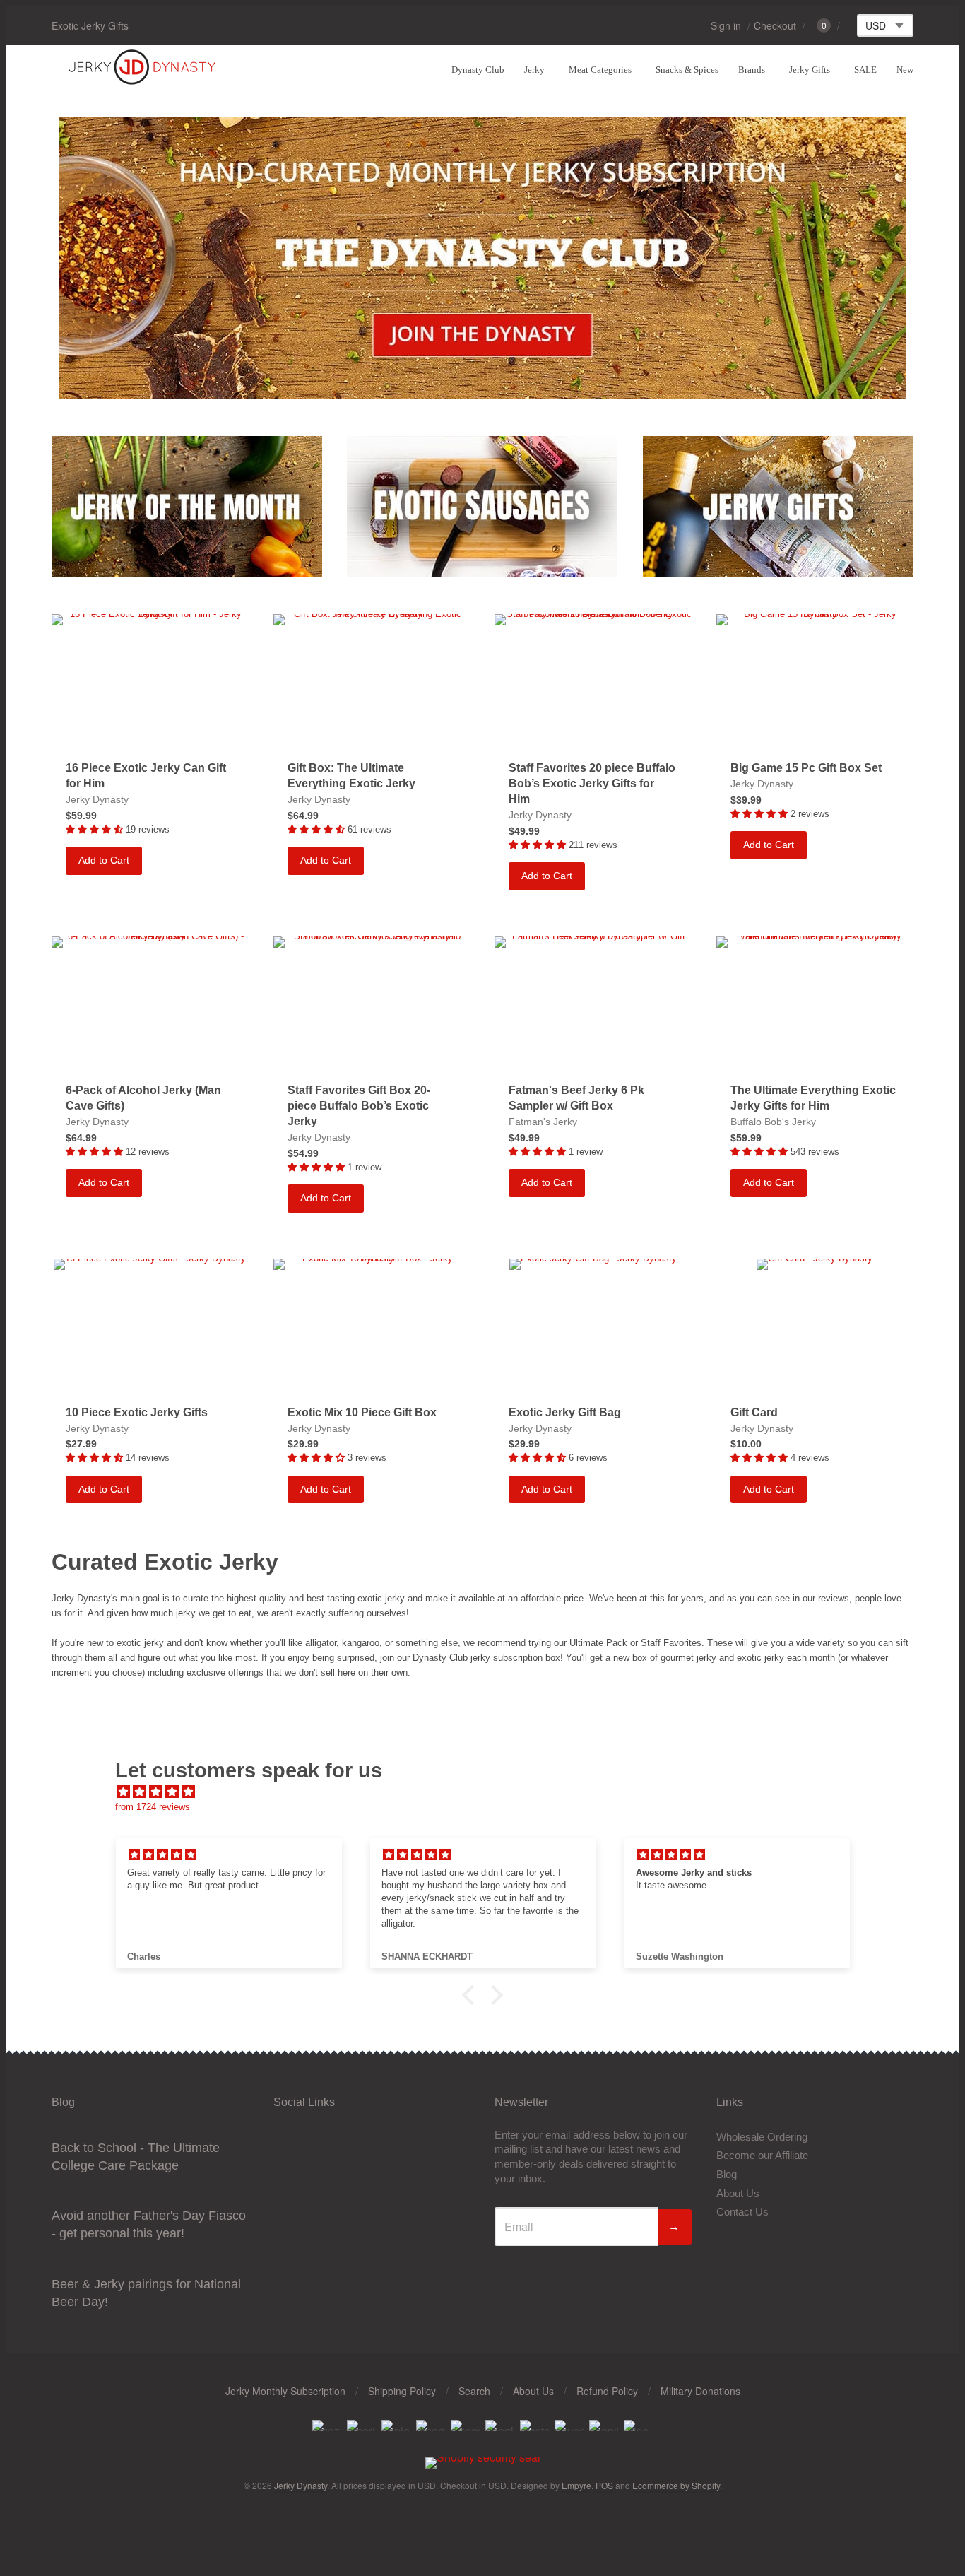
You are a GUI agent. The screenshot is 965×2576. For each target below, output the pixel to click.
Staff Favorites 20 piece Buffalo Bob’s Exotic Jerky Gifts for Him (592, 783)
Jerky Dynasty (97, 799)
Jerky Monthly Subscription (285, 2391)
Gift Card (754, 1412)
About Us (738, 2193)
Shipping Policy (402, 2391)
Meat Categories (600, 70)
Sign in (726, 25)
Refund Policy (607, 2391)
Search (474, 2391)
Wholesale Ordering (762, 2137)
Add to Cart (104, 860)
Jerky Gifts (810, 70)
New (905, 70)
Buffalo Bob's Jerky (773, 1122)
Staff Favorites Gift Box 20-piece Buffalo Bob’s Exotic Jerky (359, 1106)
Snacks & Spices (687, 70)
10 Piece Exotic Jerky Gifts (137, 1412)
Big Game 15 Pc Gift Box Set (806, 768)
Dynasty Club (478, 70)
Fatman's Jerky (543, 1122)
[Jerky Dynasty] (143, 82)
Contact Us (742, 2212)
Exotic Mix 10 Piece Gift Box (362, 1412)
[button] (472, 1995)
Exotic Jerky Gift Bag (565, 1412)
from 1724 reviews (153, 1807)
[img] (490, 1792)
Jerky (534, 70)
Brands (752, 70)
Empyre (576, 2485)
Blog (727, 2174)
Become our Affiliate (762, 2155)
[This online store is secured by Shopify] (483, 2457)
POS (604, 2485)
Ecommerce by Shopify (676, 2485)
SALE (865, 70)
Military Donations (700, 2391)
